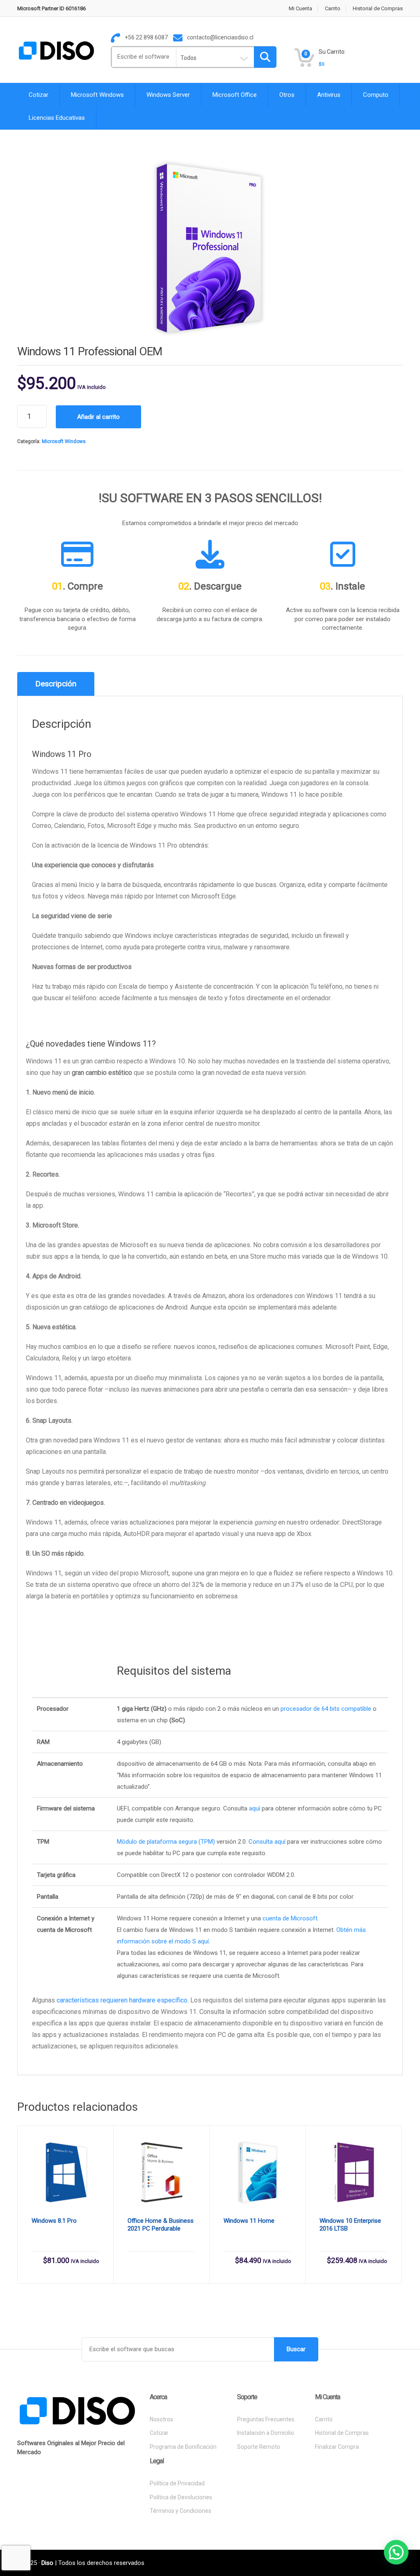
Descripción (56, 684)
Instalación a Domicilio (266, 2433)
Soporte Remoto (259, 2447)
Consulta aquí (267, 1842)
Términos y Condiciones (180, 2511)
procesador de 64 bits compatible (326, 1709)
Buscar (296, 2349)
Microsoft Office (235, 95)
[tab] (56, 684)
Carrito (333, 8)
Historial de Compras (378, 8)
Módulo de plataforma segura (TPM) (166, 1842)
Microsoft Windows (97, 95)
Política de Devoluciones (181, 2497)
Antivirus (329, 95)
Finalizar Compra (337, 2447)
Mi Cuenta (300, 8)
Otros (287, 95)
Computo (376, 95)
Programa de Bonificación (183, 2447)
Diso (47, 2563)
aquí (255, 1808)
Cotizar (39, 95)
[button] (396, 2552)
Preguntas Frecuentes (266, 2419)
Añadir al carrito (98, 417)
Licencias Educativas (57, 118)
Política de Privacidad (177, 2483)
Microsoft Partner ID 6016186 (51, 8)
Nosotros (161, 2419)
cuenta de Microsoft (290, 1918)
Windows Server (168, 95)
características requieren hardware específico (122, 2000)
